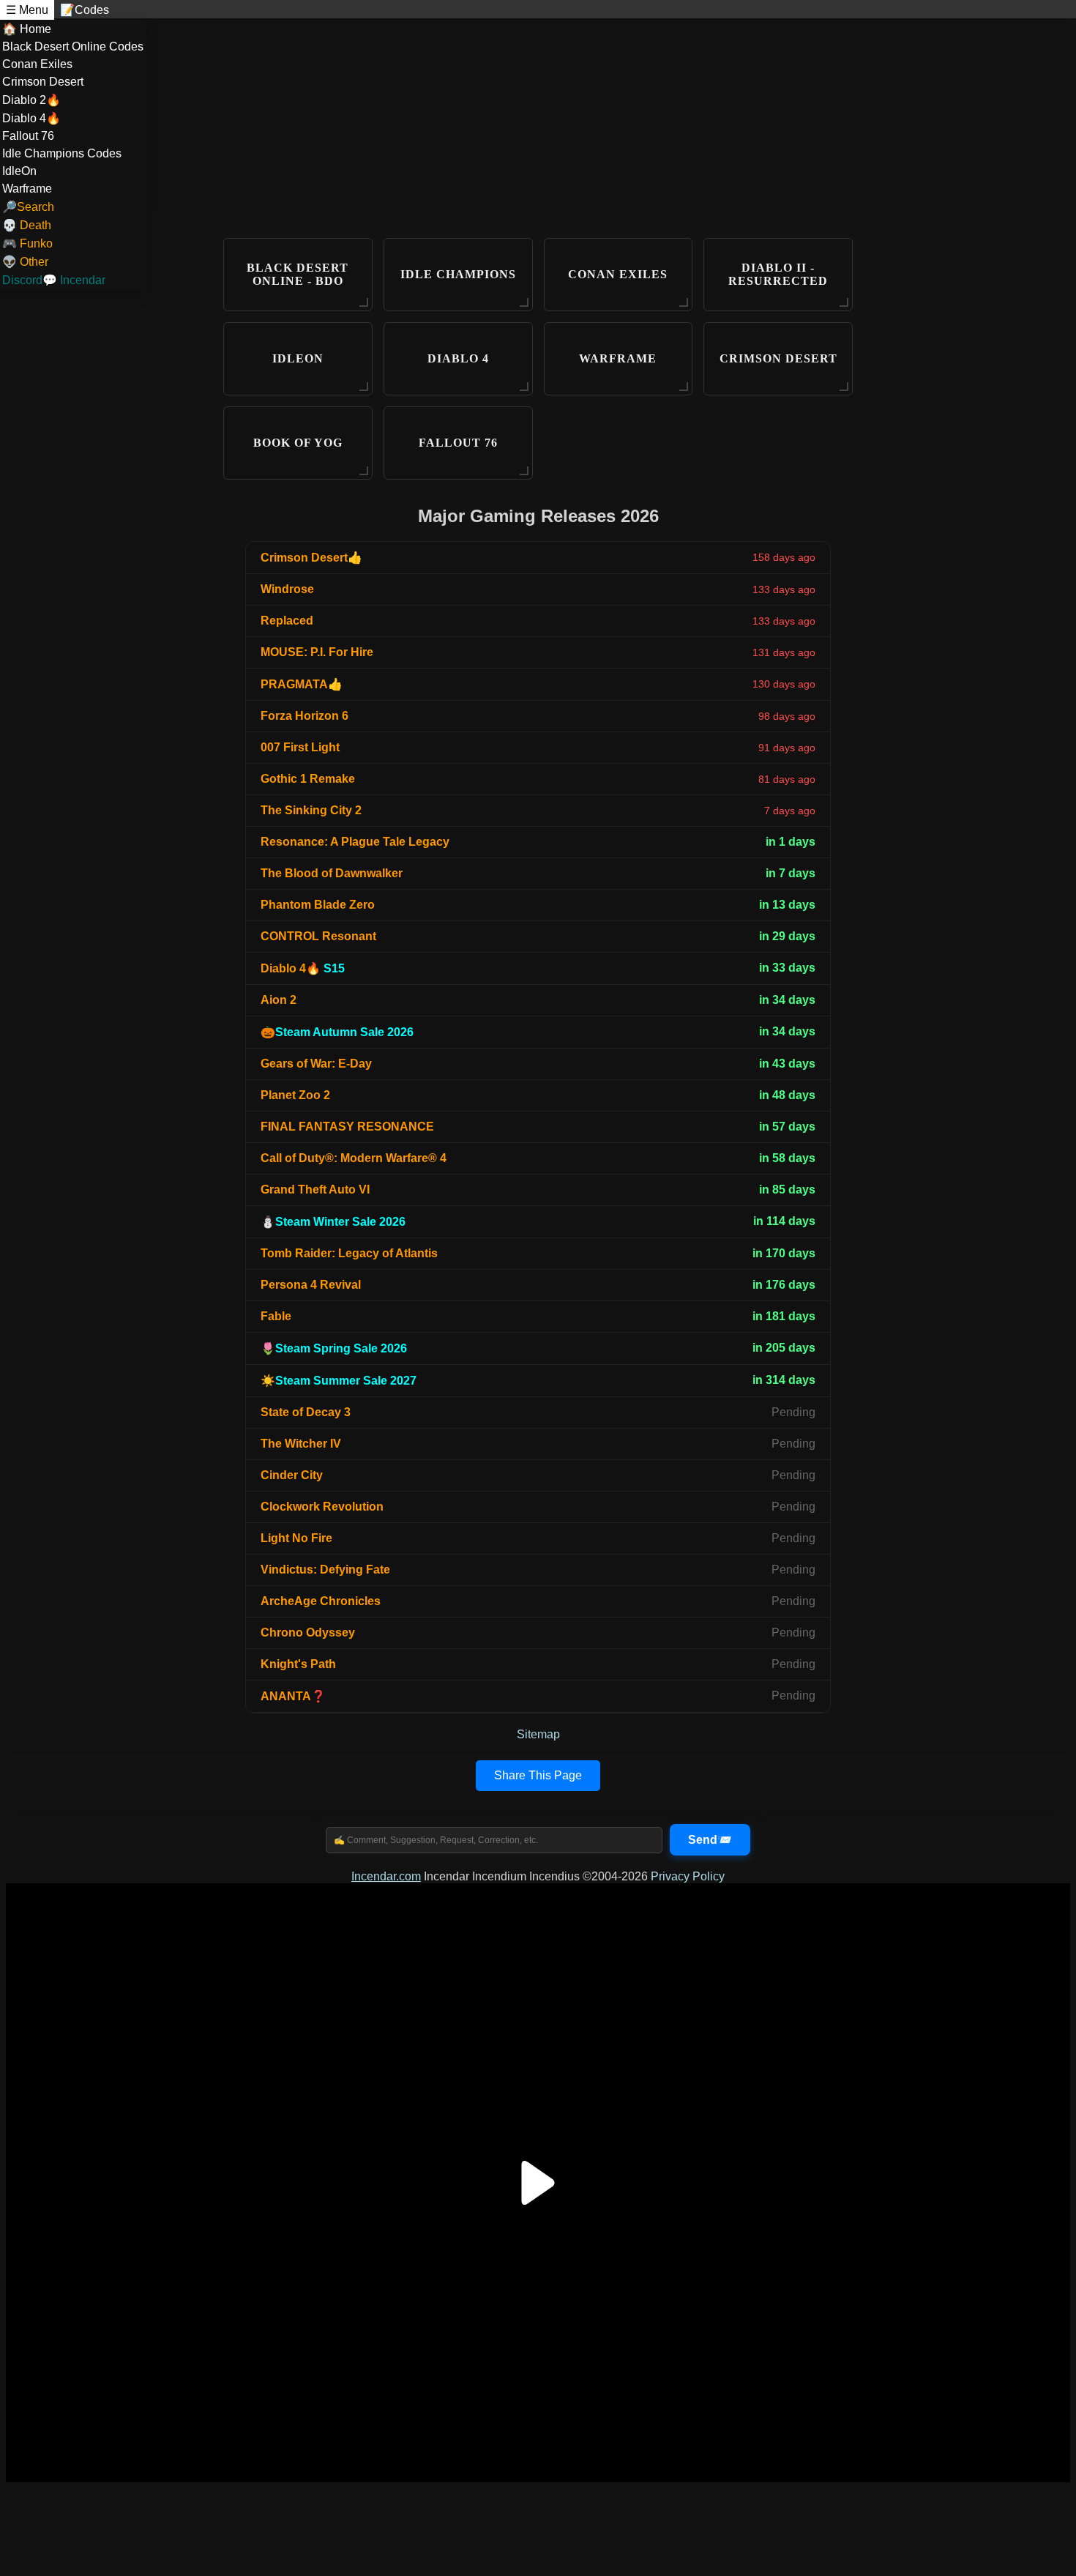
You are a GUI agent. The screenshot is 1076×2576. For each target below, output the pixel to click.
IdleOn (19, 171)
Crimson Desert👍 (311, 558)
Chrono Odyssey (308, 1633)
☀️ (339, 1381)
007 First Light (300, 747)
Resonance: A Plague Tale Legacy (355, 842)
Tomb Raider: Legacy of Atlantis (349, 1253)
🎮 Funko (27, 243)
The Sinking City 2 (311, 810)
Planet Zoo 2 (295, 1095)
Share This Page (538, 1775)
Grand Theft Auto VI (315, 1190)
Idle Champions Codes (62, 153)
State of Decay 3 (306, 1412)
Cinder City (292, 1475)
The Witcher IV (301, 1444)
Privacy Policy (688, 1876)
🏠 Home (27, 29)
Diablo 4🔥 (31, 118)
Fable (276, 1316)
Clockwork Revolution (322, 1507)
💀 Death (27, 225)
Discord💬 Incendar (54, 280)
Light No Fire (296, 1538)
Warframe (27, 189)
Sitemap (538, 1734)
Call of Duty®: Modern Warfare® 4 (354, 1158)
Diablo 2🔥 (31, 100)
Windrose (287, 589)
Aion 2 (279, 1000)
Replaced (287, 621)
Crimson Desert (43, 82)
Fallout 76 (28, 136)
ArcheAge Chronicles (321, 1601)
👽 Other (25, 262)
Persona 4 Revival (311, 1285)
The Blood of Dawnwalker (332, 873)
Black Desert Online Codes (73, 46)
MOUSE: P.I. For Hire (317, 652)
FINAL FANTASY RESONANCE (347, 1127)
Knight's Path (298, 1664)
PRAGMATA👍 (302, 684)
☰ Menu (27, 10)
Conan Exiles (37, 64)
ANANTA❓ (293, 1696)
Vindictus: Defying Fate (325, 1570)
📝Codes (85, 10)
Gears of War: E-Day (316, 1064)
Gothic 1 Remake (308, 779)
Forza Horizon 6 (305, 716)
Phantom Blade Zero (318, 905)
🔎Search (28, 207)
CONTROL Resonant (318, 936)
